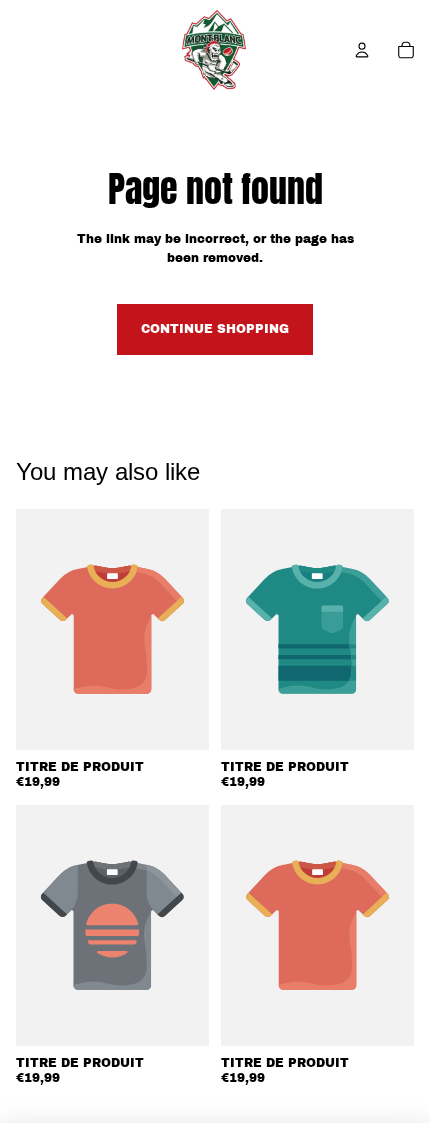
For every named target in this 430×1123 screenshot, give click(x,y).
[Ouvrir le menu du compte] (362, 50)
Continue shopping (215, 329)
